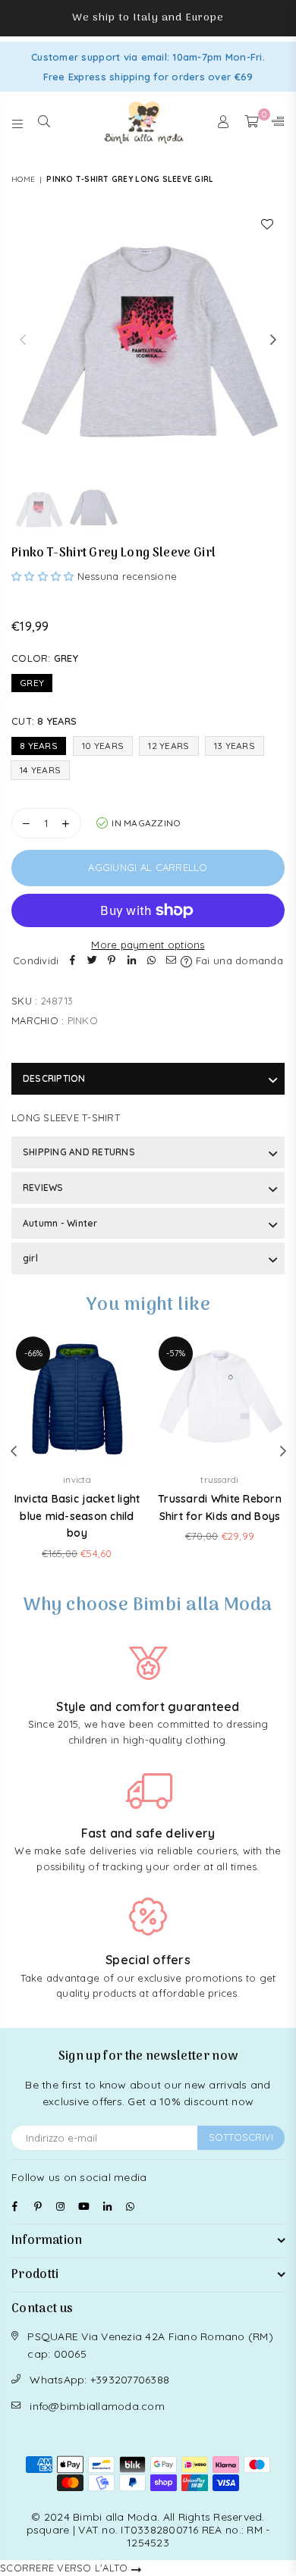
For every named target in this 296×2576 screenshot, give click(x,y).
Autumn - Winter (60, 1223)
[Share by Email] (171, 961)
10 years (103, 746)
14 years (40, 770)
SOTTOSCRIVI (241, 2137)
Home (23, 179)
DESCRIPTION (54, 1078)
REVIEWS (43, 1188)
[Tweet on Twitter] (92, 961)
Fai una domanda (238, 961)
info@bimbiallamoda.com (97, 2406)
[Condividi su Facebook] (72, 961)
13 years (235, 746)
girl (30, 1258)
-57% (176, 1353)
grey (32, 683)
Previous (23, 340)
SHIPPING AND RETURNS (79, 1152)
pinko (83, 1020)
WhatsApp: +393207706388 (99, 2380)
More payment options (148, 945)
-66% (33, 1353)
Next (273, 340)
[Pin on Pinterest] (112, 961)
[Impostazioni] (275, 122)
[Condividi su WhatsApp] (151, 961)
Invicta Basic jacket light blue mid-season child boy (77, 1516)
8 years (39, 746)
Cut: (44, 721)
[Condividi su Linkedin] (131, 961)
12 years (168, 746)
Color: (45, 658)
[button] (44, 576)
